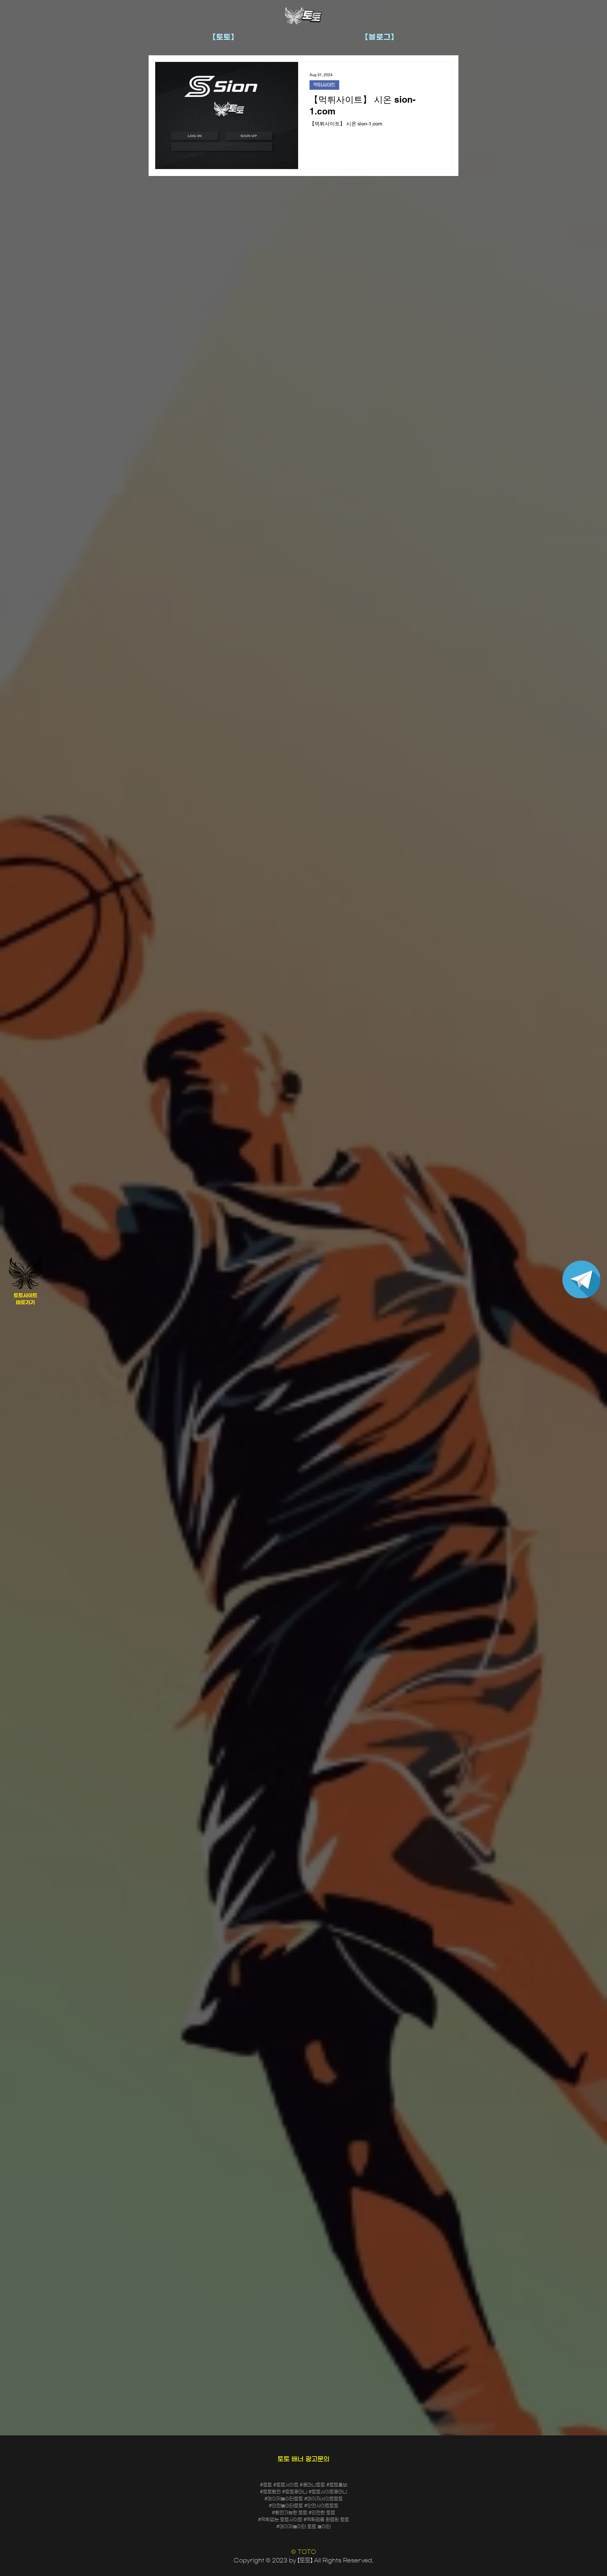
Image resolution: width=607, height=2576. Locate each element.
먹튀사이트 (324, 85)
